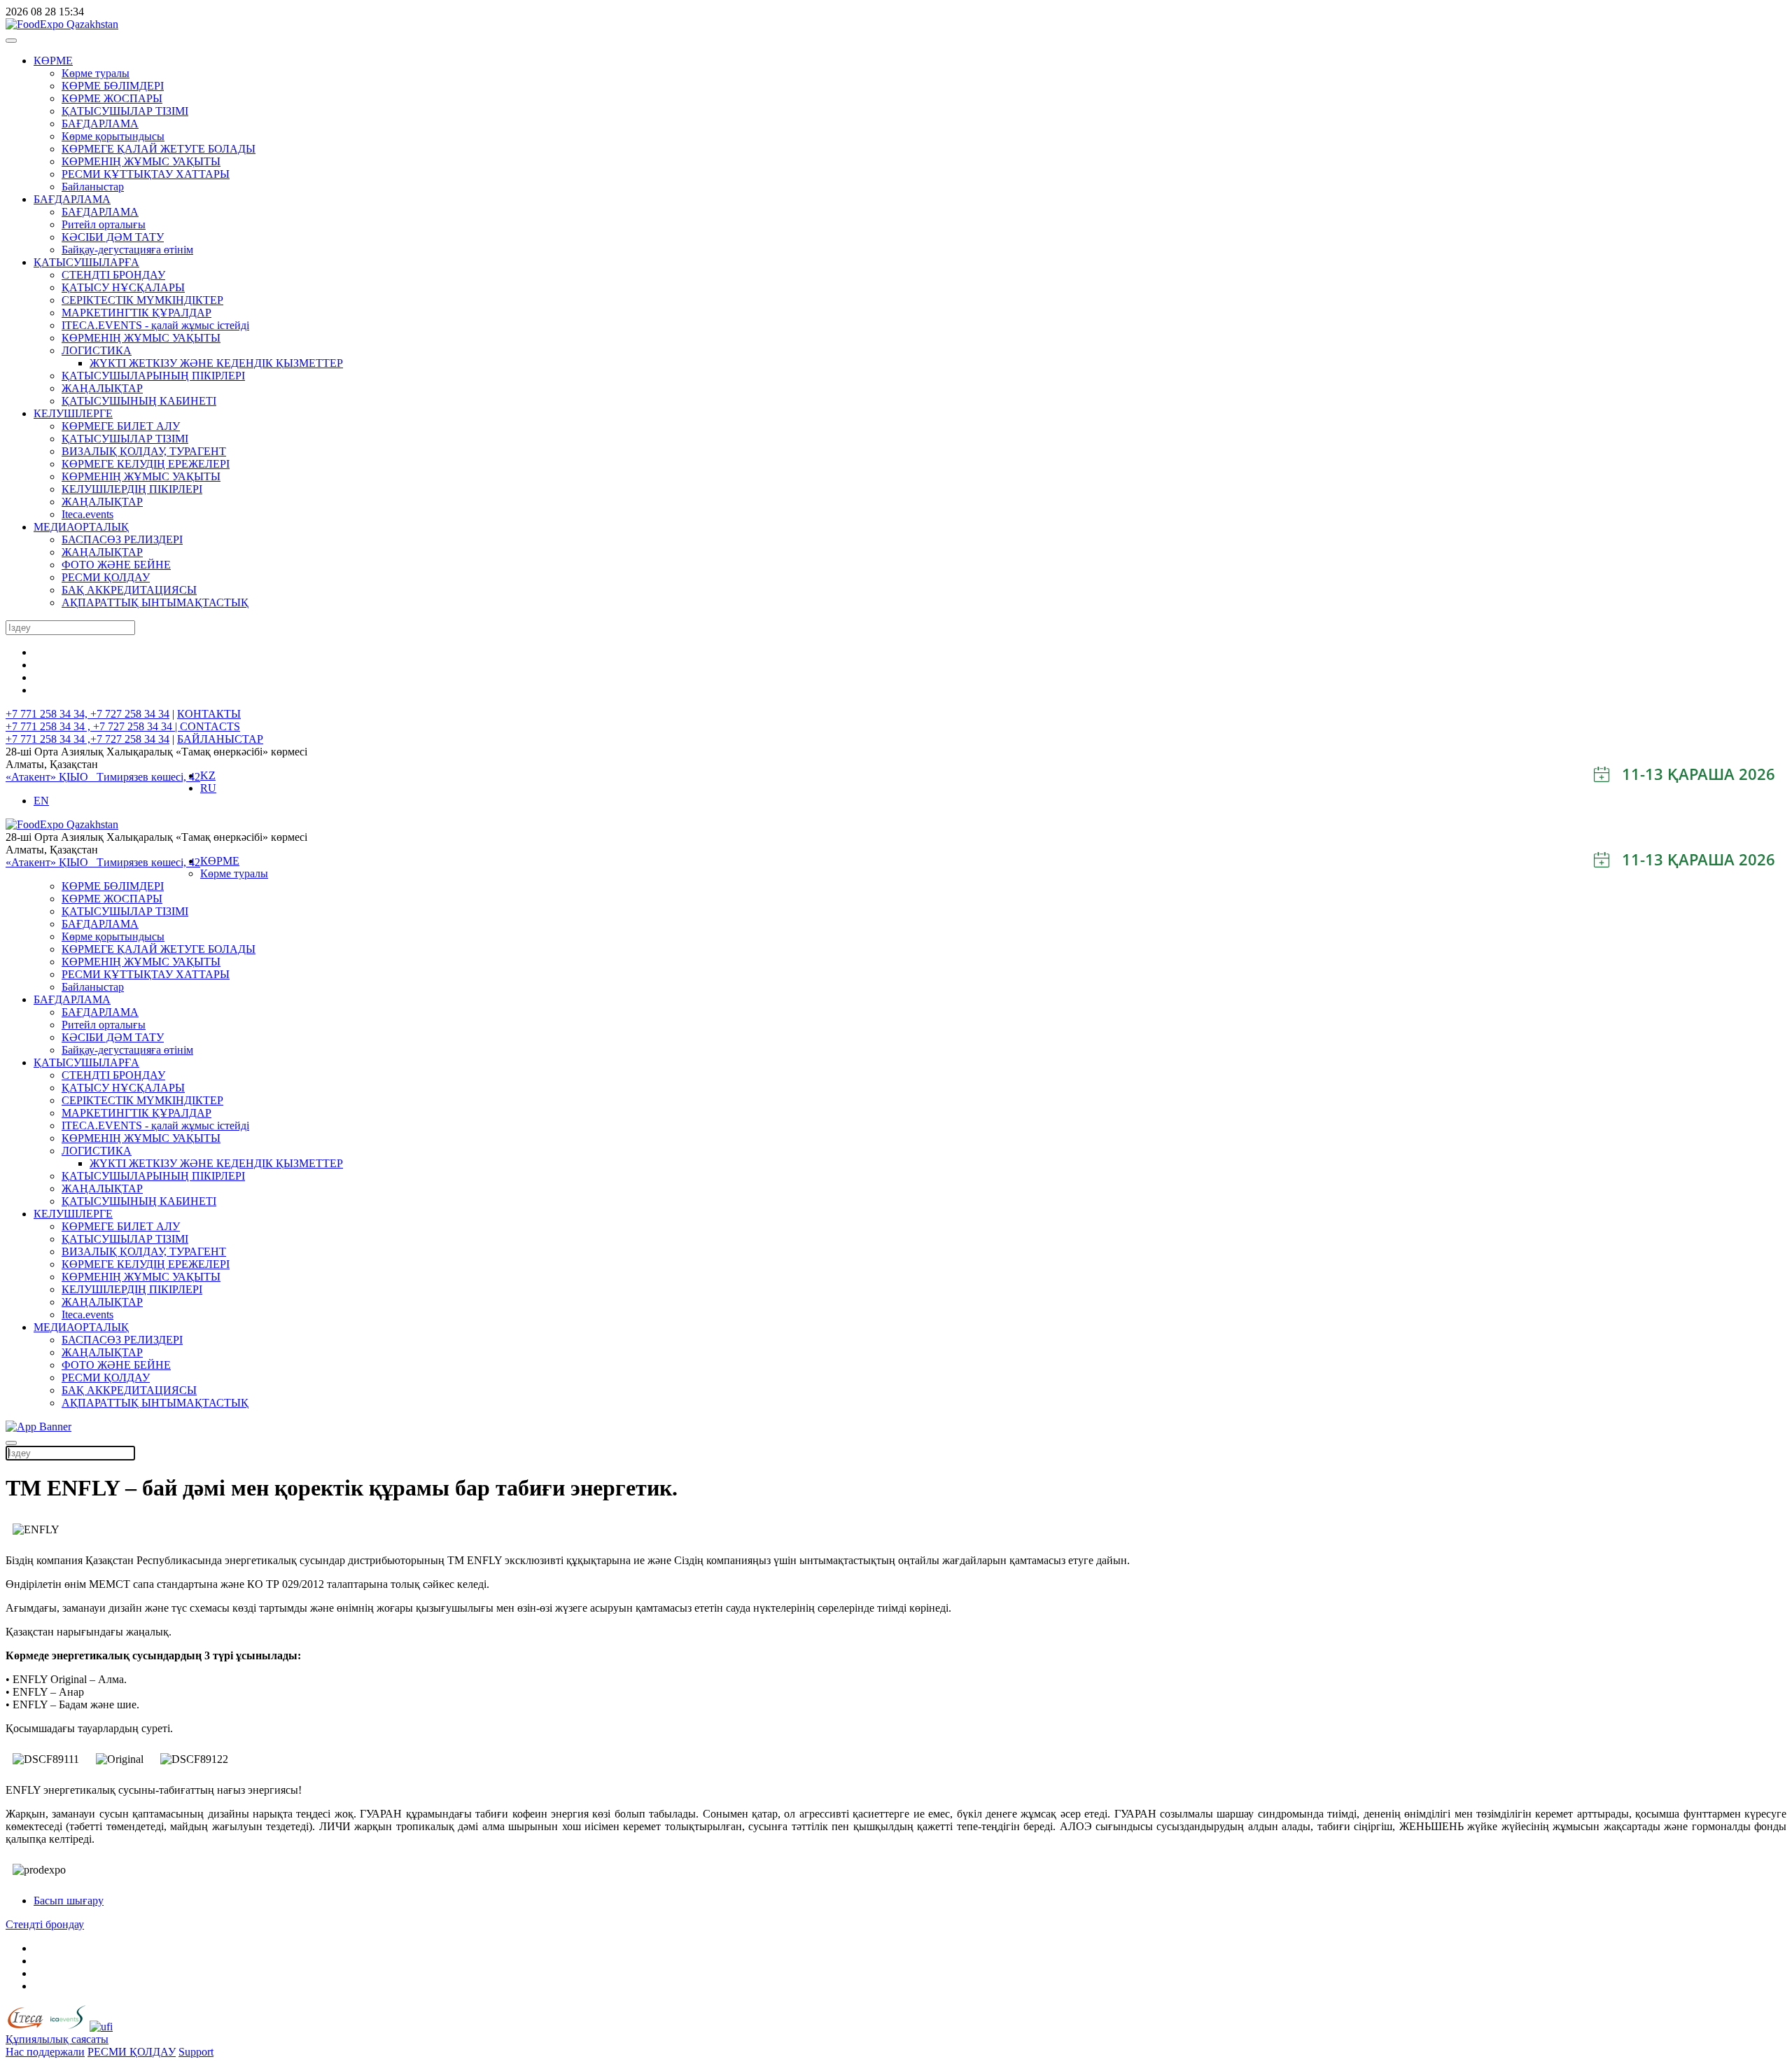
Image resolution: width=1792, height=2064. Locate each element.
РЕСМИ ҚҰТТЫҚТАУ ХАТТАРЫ (146, 174)
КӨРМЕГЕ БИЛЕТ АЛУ (121, 426)
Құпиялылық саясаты (57, 2039)
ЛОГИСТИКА (97, 350)
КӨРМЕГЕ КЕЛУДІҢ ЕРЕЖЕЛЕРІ (146, 464)
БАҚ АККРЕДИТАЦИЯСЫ (129, 590)
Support (196, 2052)
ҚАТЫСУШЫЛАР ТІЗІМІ (125, 111)
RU (208, 788)
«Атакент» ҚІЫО (51, 777)
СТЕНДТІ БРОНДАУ (113, 275)
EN (41, 801)
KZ (208, 775)
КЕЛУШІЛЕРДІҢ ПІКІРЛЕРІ (132, 489)
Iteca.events (87, 514)
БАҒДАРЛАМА (100, 124)
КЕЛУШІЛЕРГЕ (73, 413)
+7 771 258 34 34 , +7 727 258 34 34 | (93, 726)
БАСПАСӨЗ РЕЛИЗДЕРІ (122, 539)
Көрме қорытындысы (113, 136)
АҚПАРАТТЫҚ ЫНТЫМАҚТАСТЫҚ (155, 602)
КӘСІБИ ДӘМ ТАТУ (113, 237)
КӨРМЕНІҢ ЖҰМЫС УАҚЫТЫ (141, 161)
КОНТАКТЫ (209, 714)
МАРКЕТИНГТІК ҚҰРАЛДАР (136, 313)
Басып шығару (69, 1901)
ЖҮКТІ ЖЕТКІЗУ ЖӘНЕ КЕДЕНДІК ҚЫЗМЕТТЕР (216, 363)
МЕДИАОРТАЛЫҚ (81, 527)
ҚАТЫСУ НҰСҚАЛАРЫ (123, 287)
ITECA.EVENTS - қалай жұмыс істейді (155, 325)
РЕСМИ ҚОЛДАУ (106, 577)
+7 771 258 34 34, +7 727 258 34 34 (87, 714)
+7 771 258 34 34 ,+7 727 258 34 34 (87, 739)
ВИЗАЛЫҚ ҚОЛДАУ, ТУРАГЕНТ (144, 451)
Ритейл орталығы (104, 224)
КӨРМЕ (53, 61)
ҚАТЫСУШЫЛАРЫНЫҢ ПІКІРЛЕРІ (153, 376)
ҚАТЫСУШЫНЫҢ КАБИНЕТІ (139, 401)
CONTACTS (210, 726)
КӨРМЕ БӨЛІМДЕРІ (113, 86)
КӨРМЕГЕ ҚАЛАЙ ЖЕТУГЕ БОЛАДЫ (159, 149)
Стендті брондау (45, 1924)
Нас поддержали (45, 2052)
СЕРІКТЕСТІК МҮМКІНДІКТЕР (142, 300)
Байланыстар (93, 187)
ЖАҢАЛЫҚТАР (102, 388)
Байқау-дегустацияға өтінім (127, 250)
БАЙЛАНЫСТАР (220, 739)
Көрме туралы (96, 73)
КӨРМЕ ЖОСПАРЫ (112, 98)
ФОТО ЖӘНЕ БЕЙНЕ (116, 565)
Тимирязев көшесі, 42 (148, 777)
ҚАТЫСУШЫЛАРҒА (86, 262)
